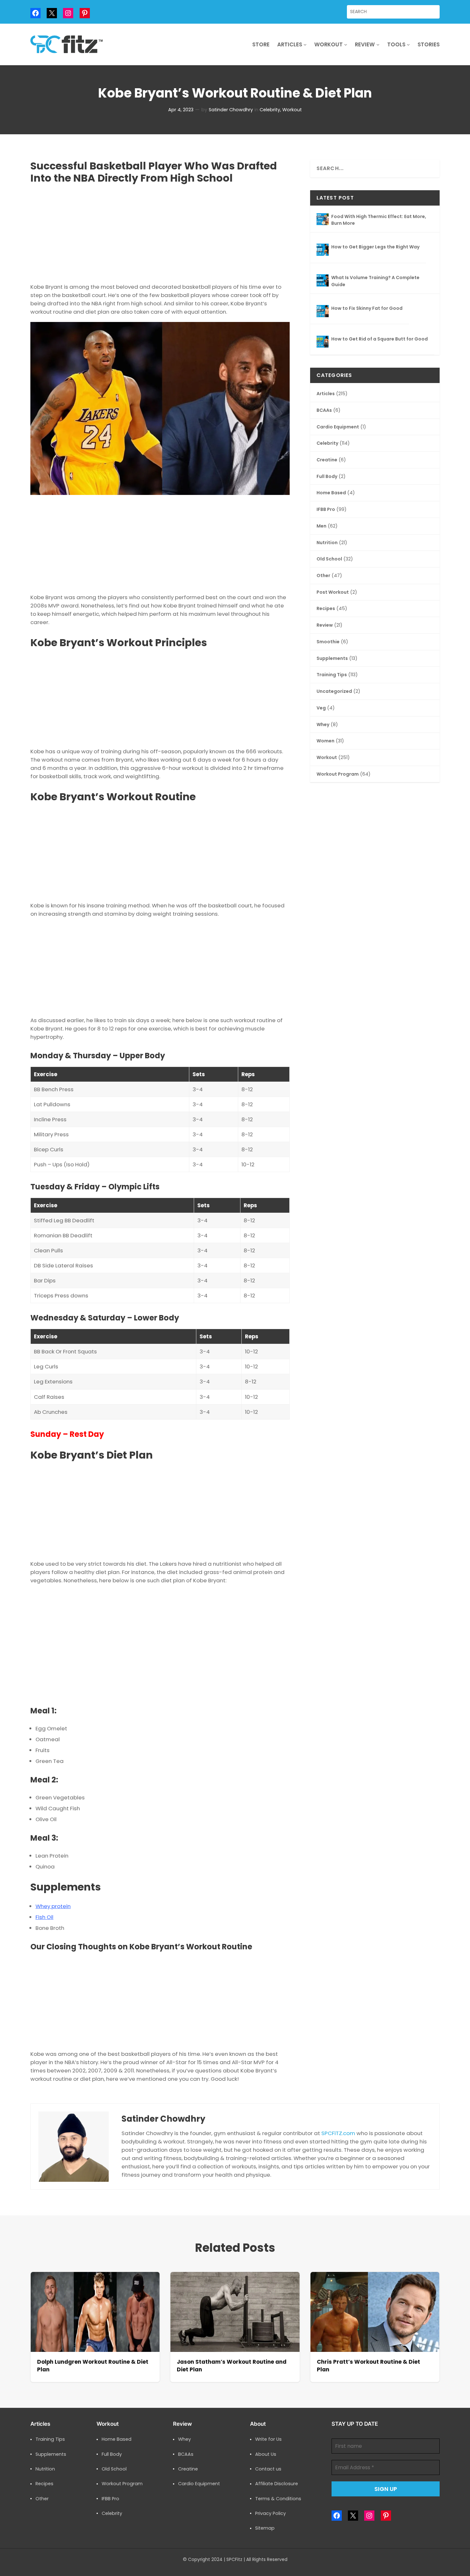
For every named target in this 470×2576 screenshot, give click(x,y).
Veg (321, 708)
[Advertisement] (160, 232)
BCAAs (324, 410)
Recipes (326, 609)
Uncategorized (334, 691)
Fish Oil (44, 1917)
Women (325, 741)
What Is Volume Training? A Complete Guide (375, 281)
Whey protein (53, 1906)
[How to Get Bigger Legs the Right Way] (323, 251)
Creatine (327, 460)
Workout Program (338, 774)
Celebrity (270, 110)
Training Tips (332, 675)
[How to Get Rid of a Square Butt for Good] (323, 343)
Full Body (327, 477)
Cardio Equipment (338, 427)
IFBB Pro (326, 509)
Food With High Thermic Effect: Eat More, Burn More (379, 220)
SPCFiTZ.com (338, 2133)
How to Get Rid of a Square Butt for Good (380, 339)
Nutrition (327, 543)
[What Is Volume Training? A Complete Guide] (323, 281)
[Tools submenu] (408, 44)
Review (325, 625)
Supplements (332, 658)
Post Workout (333, 592)
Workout (292, 110)
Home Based (331, 493)
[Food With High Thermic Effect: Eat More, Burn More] (323, 220)
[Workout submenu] (346, 44)
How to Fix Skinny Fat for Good (367, 308)
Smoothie (328, 642)
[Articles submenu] (305, 44)
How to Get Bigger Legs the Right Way (375, 247)
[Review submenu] (378, 44)
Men (321, 526)
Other (323, 576)
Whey (323, 725)
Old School (329, 559)
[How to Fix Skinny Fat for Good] (323, 312)
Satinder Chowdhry (231, 110)
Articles (326, 394)
